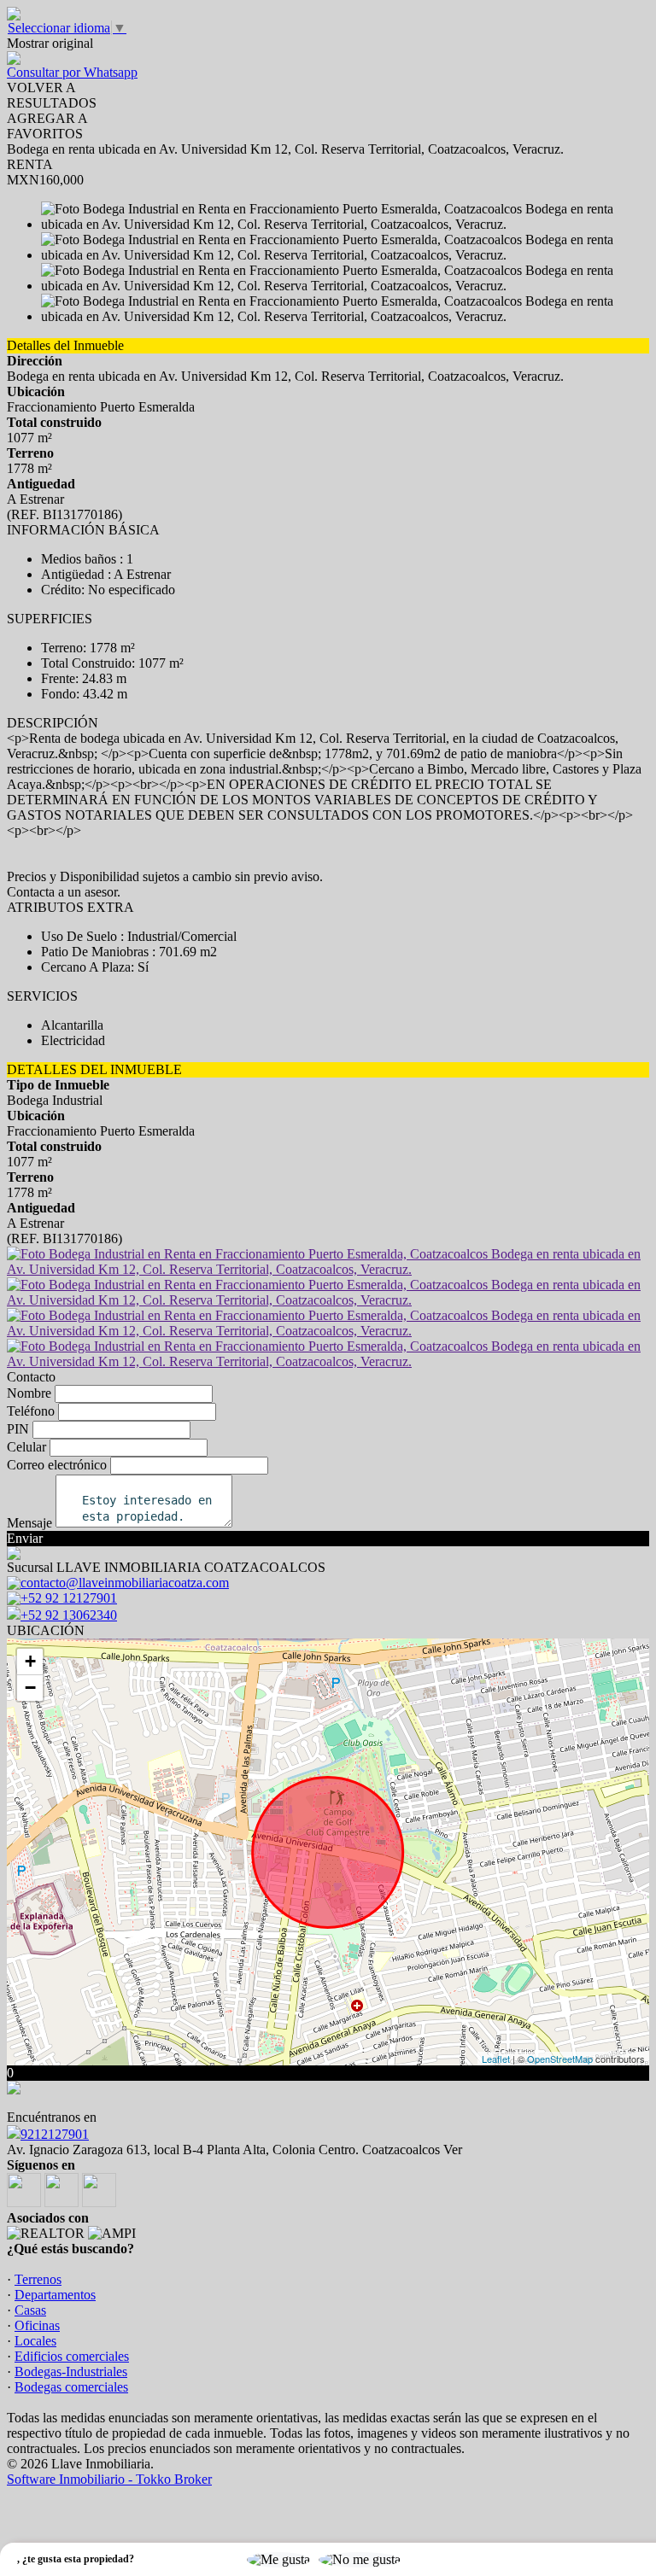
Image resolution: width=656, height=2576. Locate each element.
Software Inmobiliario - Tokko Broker (109, 2479)
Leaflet (496, 2059)
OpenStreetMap (560, 2059)
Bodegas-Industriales (71, 2372)
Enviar (25, 1538)
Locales (35, 2341)
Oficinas (37, 2325)
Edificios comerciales (72, 2356)
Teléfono (31, 1411)
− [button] (30, 1688)
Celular (26, 1447)
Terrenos (38, 2279)
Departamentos (55, 2295)
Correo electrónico (57, 1465)
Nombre (29, 1393)
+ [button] (30, 1661)
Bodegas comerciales (71, 2387)
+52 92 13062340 (69, 1615)
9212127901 (55, 2134)
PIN (18, 1429)
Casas (30, 2310)
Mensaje (29, 1523)
